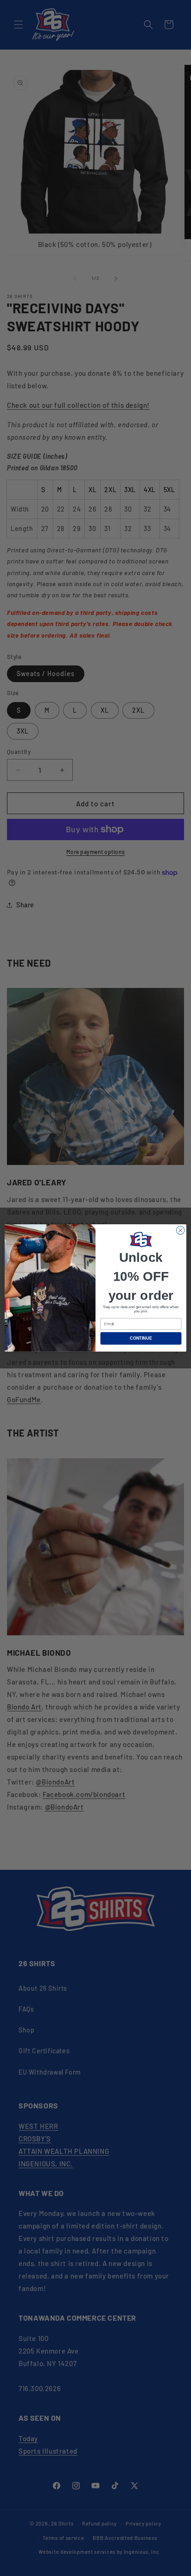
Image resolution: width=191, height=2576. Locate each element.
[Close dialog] (180, 1230)
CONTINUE (141, 1338)
